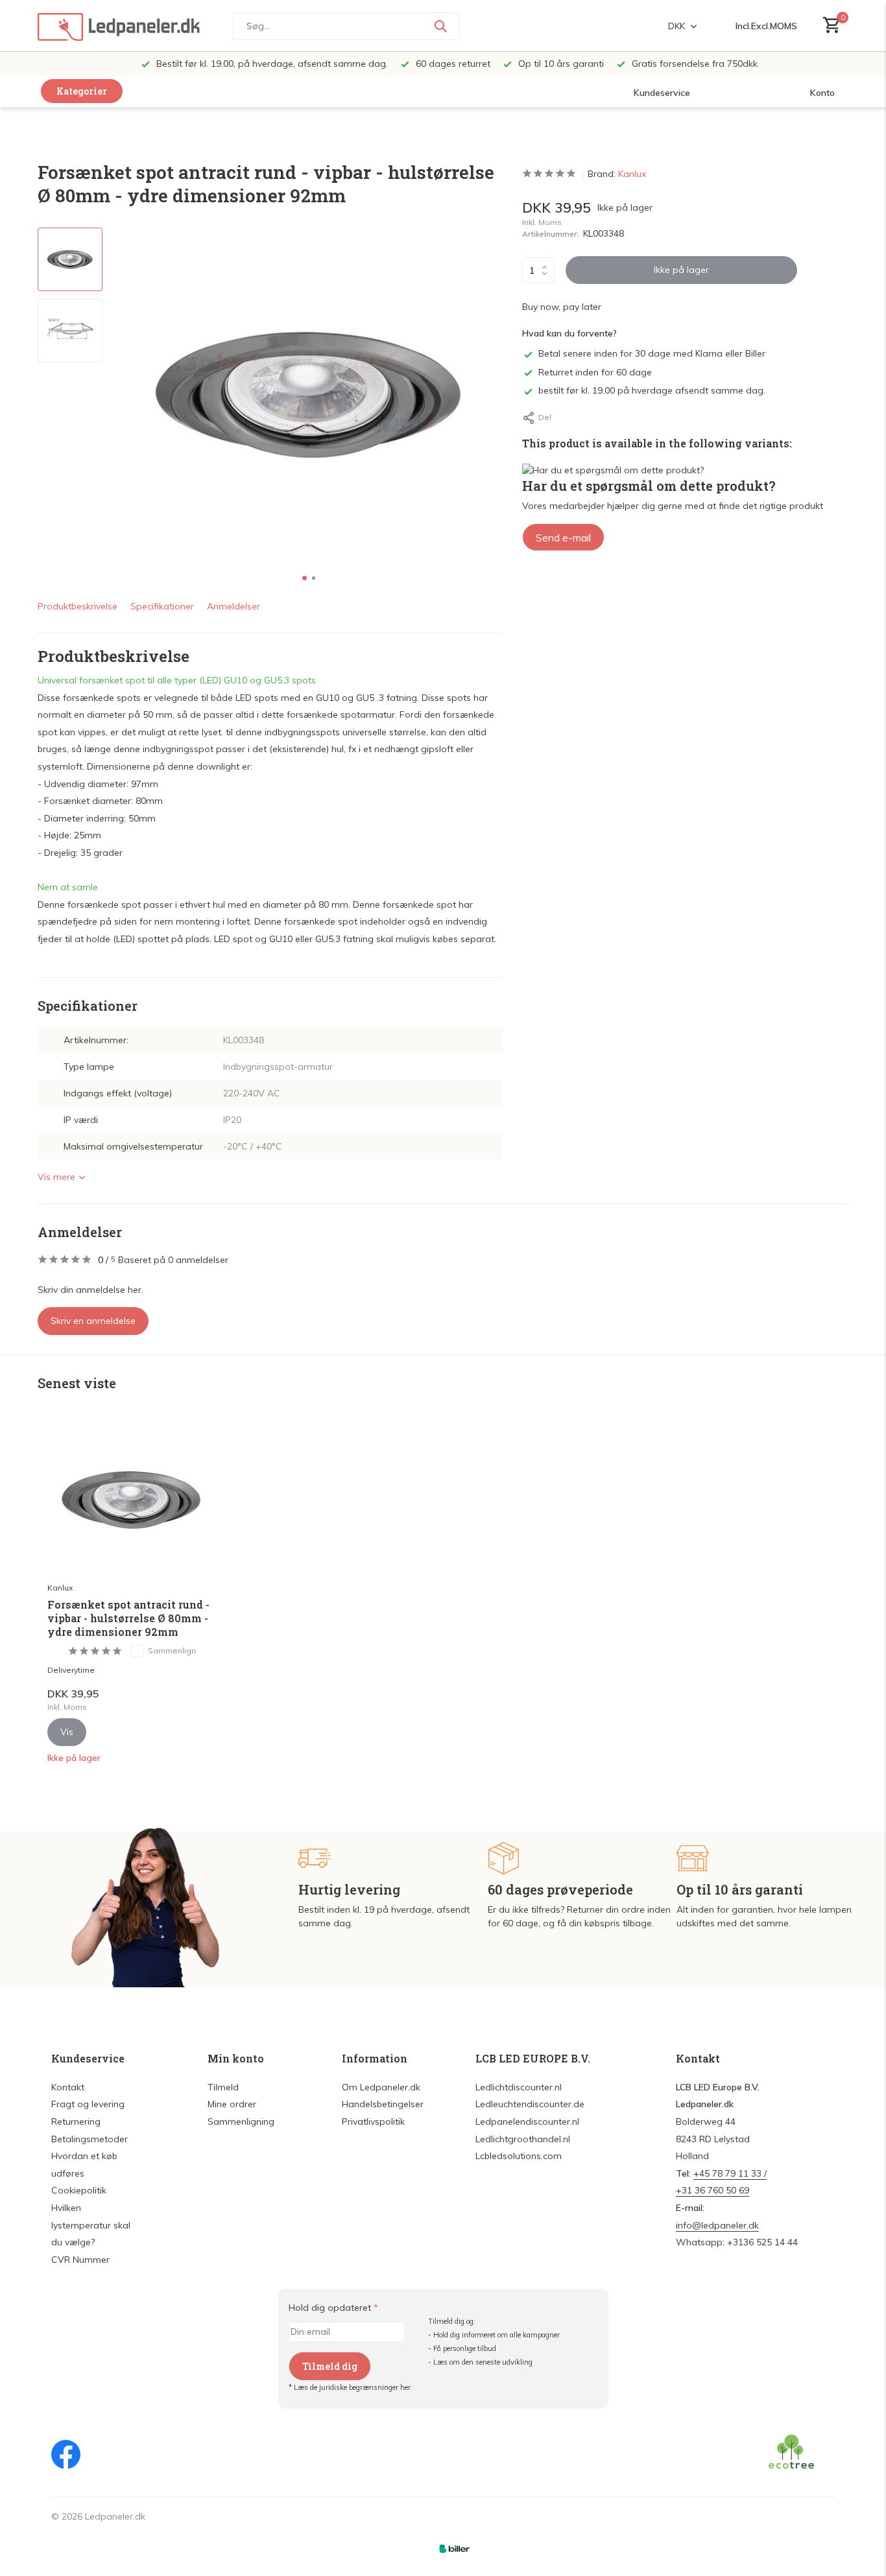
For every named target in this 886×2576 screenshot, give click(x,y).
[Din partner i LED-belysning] (119, 26)
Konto (822, 93)
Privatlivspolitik (373, 2121)
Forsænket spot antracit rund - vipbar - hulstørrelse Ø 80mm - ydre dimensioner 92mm (128, 1618)
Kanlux (632, 174)
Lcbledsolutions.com (519, 2156)
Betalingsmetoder (90, 2139)
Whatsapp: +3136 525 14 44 (737, 2242)
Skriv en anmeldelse (93, 1321)
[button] (305, 578)
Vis (67, 1732)
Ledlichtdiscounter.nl (519, 2087)
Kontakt (68, 2087)
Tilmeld (223, 2087)
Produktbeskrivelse (78, 606)
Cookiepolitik (79, 2190)
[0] (829, 26)
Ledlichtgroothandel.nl (523, 2139)
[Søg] (440, 26)
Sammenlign (172, 1650)
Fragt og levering (88, 2104)
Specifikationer (162, 606)
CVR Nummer (80, 2260)
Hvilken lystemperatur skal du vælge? (91, 2225)
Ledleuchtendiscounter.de (530, 2104)
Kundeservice (662, 93)
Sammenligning (241, 2121)
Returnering (76, 2121)
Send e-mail (563, 538)
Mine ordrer (232, 2104)
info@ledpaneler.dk (717, 2225)
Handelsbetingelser (383, 2104)
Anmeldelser (233, 606)
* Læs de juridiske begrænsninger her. (351, 2387)
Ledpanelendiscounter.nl (527, 2121)
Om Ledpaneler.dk (381, 2087)
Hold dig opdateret (333, 2308)
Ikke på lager (681, 270)
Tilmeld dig (330, 2366)
